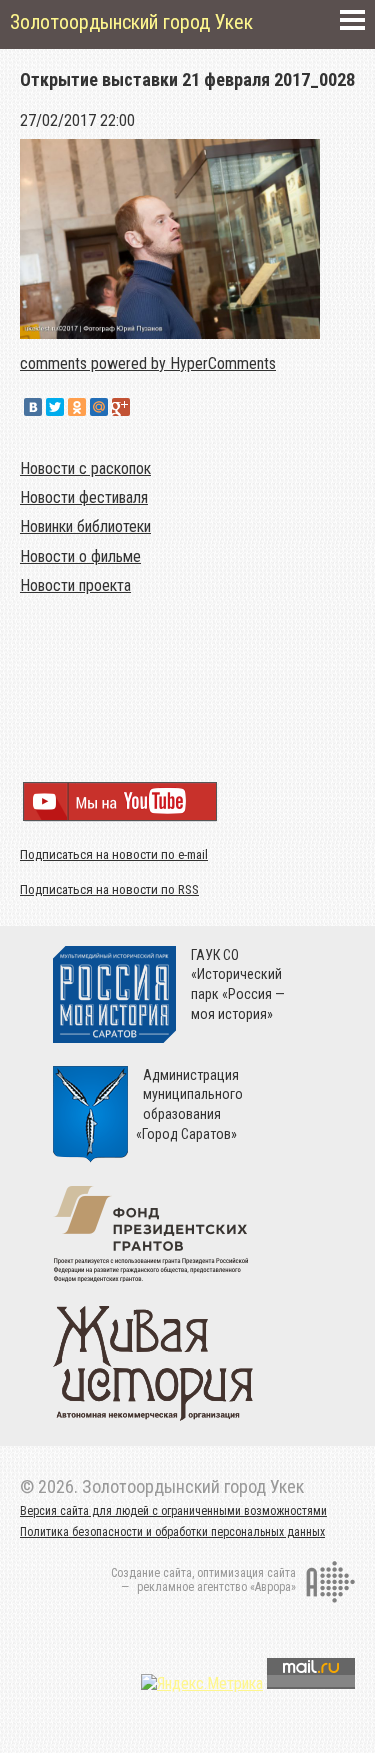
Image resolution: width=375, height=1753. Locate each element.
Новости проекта (75, 585)
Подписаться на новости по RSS (109, 889)
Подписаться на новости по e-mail (114, 854)
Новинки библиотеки (85, 526)
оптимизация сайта (246, 1573)
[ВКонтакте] (33, 407)
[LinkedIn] (143, 407)
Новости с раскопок (85, 468)
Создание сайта (151, 1573)
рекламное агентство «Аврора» (216, 1587)
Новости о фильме (80, 556)
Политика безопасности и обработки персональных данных (172, 1532)
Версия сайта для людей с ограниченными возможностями (173, 1511)
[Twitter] (55, 407)
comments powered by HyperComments (148, 363)
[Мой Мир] (99, 407)
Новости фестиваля (84, 497)
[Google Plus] (121, 407)
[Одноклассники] (77, 407)
